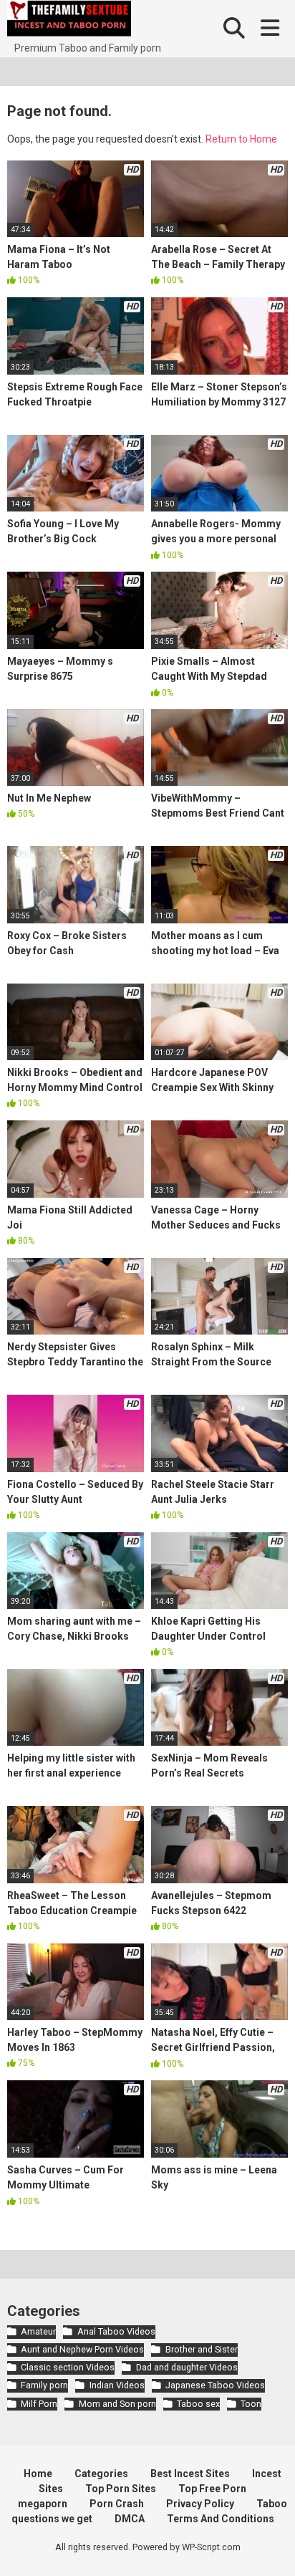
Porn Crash (117, 2504)
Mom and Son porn (117, 2404)
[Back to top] (269, 2547)
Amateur (38, 2331)
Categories (101, 2474)
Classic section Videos (68, 2367)
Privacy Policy (200, 2504)
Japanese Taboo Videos (215, 2385)
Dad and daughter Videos (187, 2367)
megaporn (43, 2504)
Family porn (44, 2385)
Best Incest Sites (190, 2474)
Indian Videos (117, 2385)
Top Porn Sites (121, 2489)
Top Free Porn (212, 2489)
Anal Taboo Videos (116, 2331)
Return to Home (241, 139)
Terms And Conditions (221, 2519)
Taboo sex (198, 2404)
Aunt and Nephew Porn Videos (82, 2349)
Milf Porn (39, 2404)
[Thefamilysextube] (69, 20)
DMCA (130, 2519)
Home (38, 2474)
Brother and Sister (201, 2349)
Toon (251, 2404)
